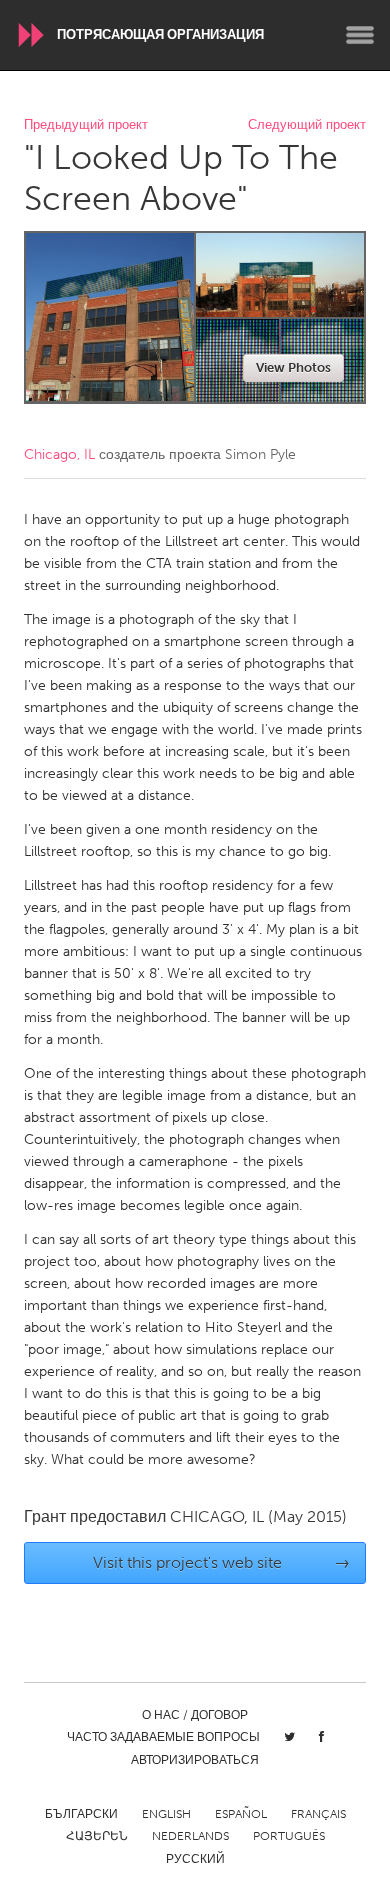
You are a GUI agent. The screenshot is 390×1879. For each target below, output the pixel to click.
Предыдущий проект (86, 125)
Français (318, 1814)
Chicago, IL (59, 454)
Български (81, 1814)
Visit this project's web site (222, 1562)
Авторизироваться (195, 1760)
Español (241, 1814)
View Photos (293, 367)
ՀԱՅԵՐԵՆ (97, 1836)
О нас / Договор (195, 1715)
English (166, 1814)
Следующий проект (307, 125)
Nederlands (190, 1836)
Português (289, 1836)
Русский (195, 1859)
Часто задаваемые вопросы (163, 1737)
